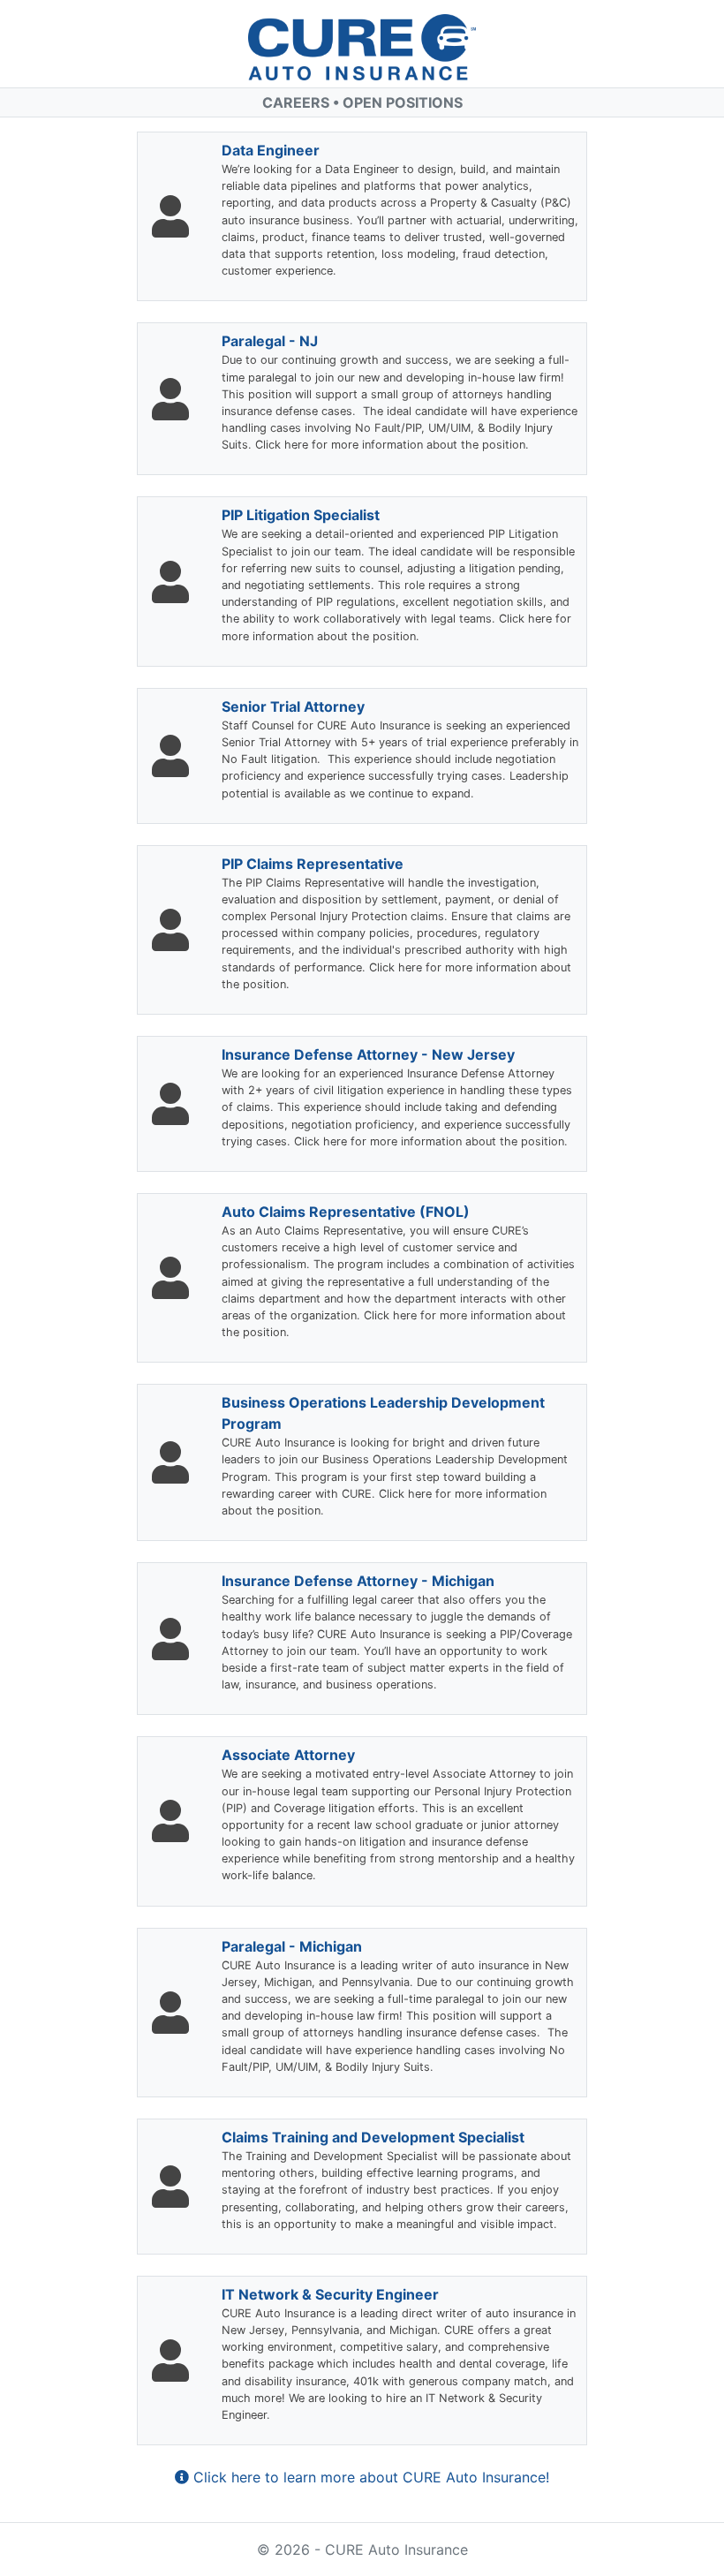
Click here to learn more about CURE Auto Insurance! (369, 2477)
